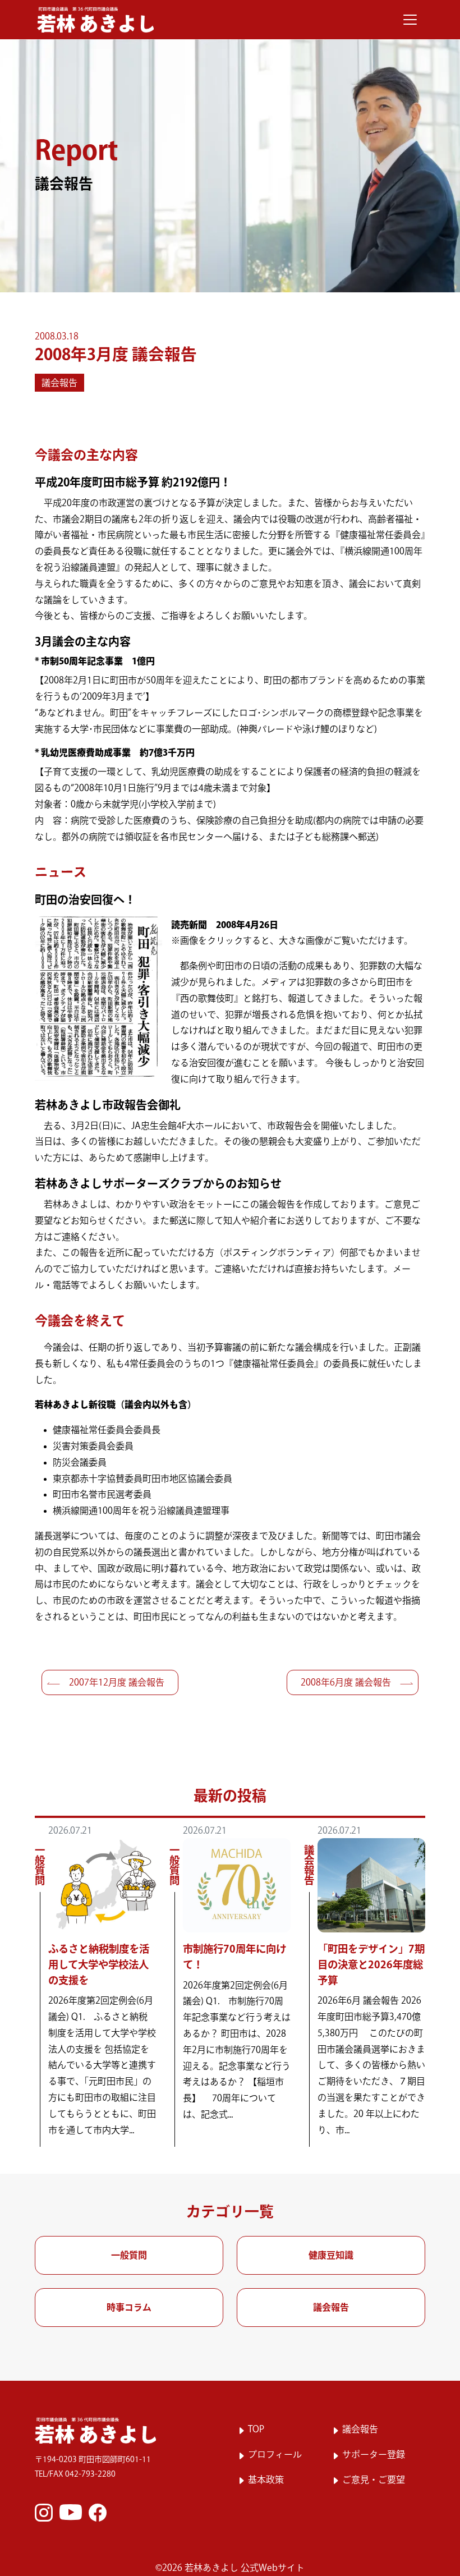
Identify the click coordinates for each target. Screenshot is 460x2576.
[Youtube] (71, 2513)
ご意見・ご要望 (374, 2479)
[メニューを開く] (410, 20)
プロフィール (275, 2454)
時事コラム (129, 2307)
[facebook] (98, 2513)
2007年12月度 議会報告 (117, 1682)
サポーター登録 (374, 2454)
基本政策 (266, 2479)
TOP (256, 2429)
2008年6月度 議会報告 (346, 1682)
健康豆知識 (331, 2255)
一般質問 (129, 2255)
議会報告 (59, 383)
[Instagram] (44, 2513)
